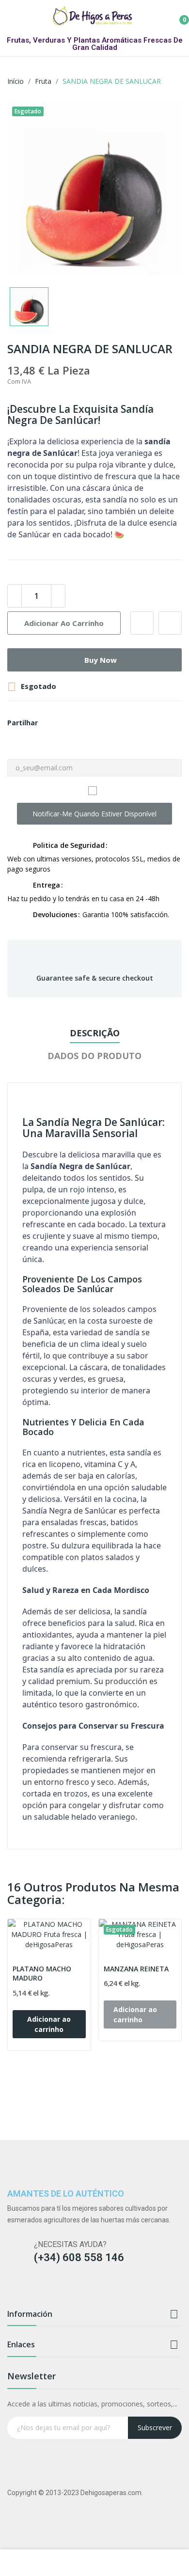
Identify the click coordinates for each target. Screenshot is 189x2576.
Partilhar (48, 723)
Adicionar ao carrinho (64, 623)
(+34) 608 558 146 (79, 2257)
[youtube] (69, 2289)
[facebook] (12, 2289)
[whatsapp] (87, 2289)
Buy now (101, 660)
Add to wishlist (142, 623)
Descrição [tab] (95, 1033)
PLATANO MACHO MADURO (42, 1974)
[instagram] (31, 2289)
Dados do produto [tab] (94, 1056)
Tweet (60, 723)
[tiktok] (50, 2289)
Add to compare (170, 623)
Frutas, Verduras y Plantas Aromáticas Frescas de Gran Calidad (95, 44)
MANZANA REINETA (136, 1969)
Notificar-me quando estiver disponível (94, 814)
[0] (177, 16)
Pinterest (72, 723)
